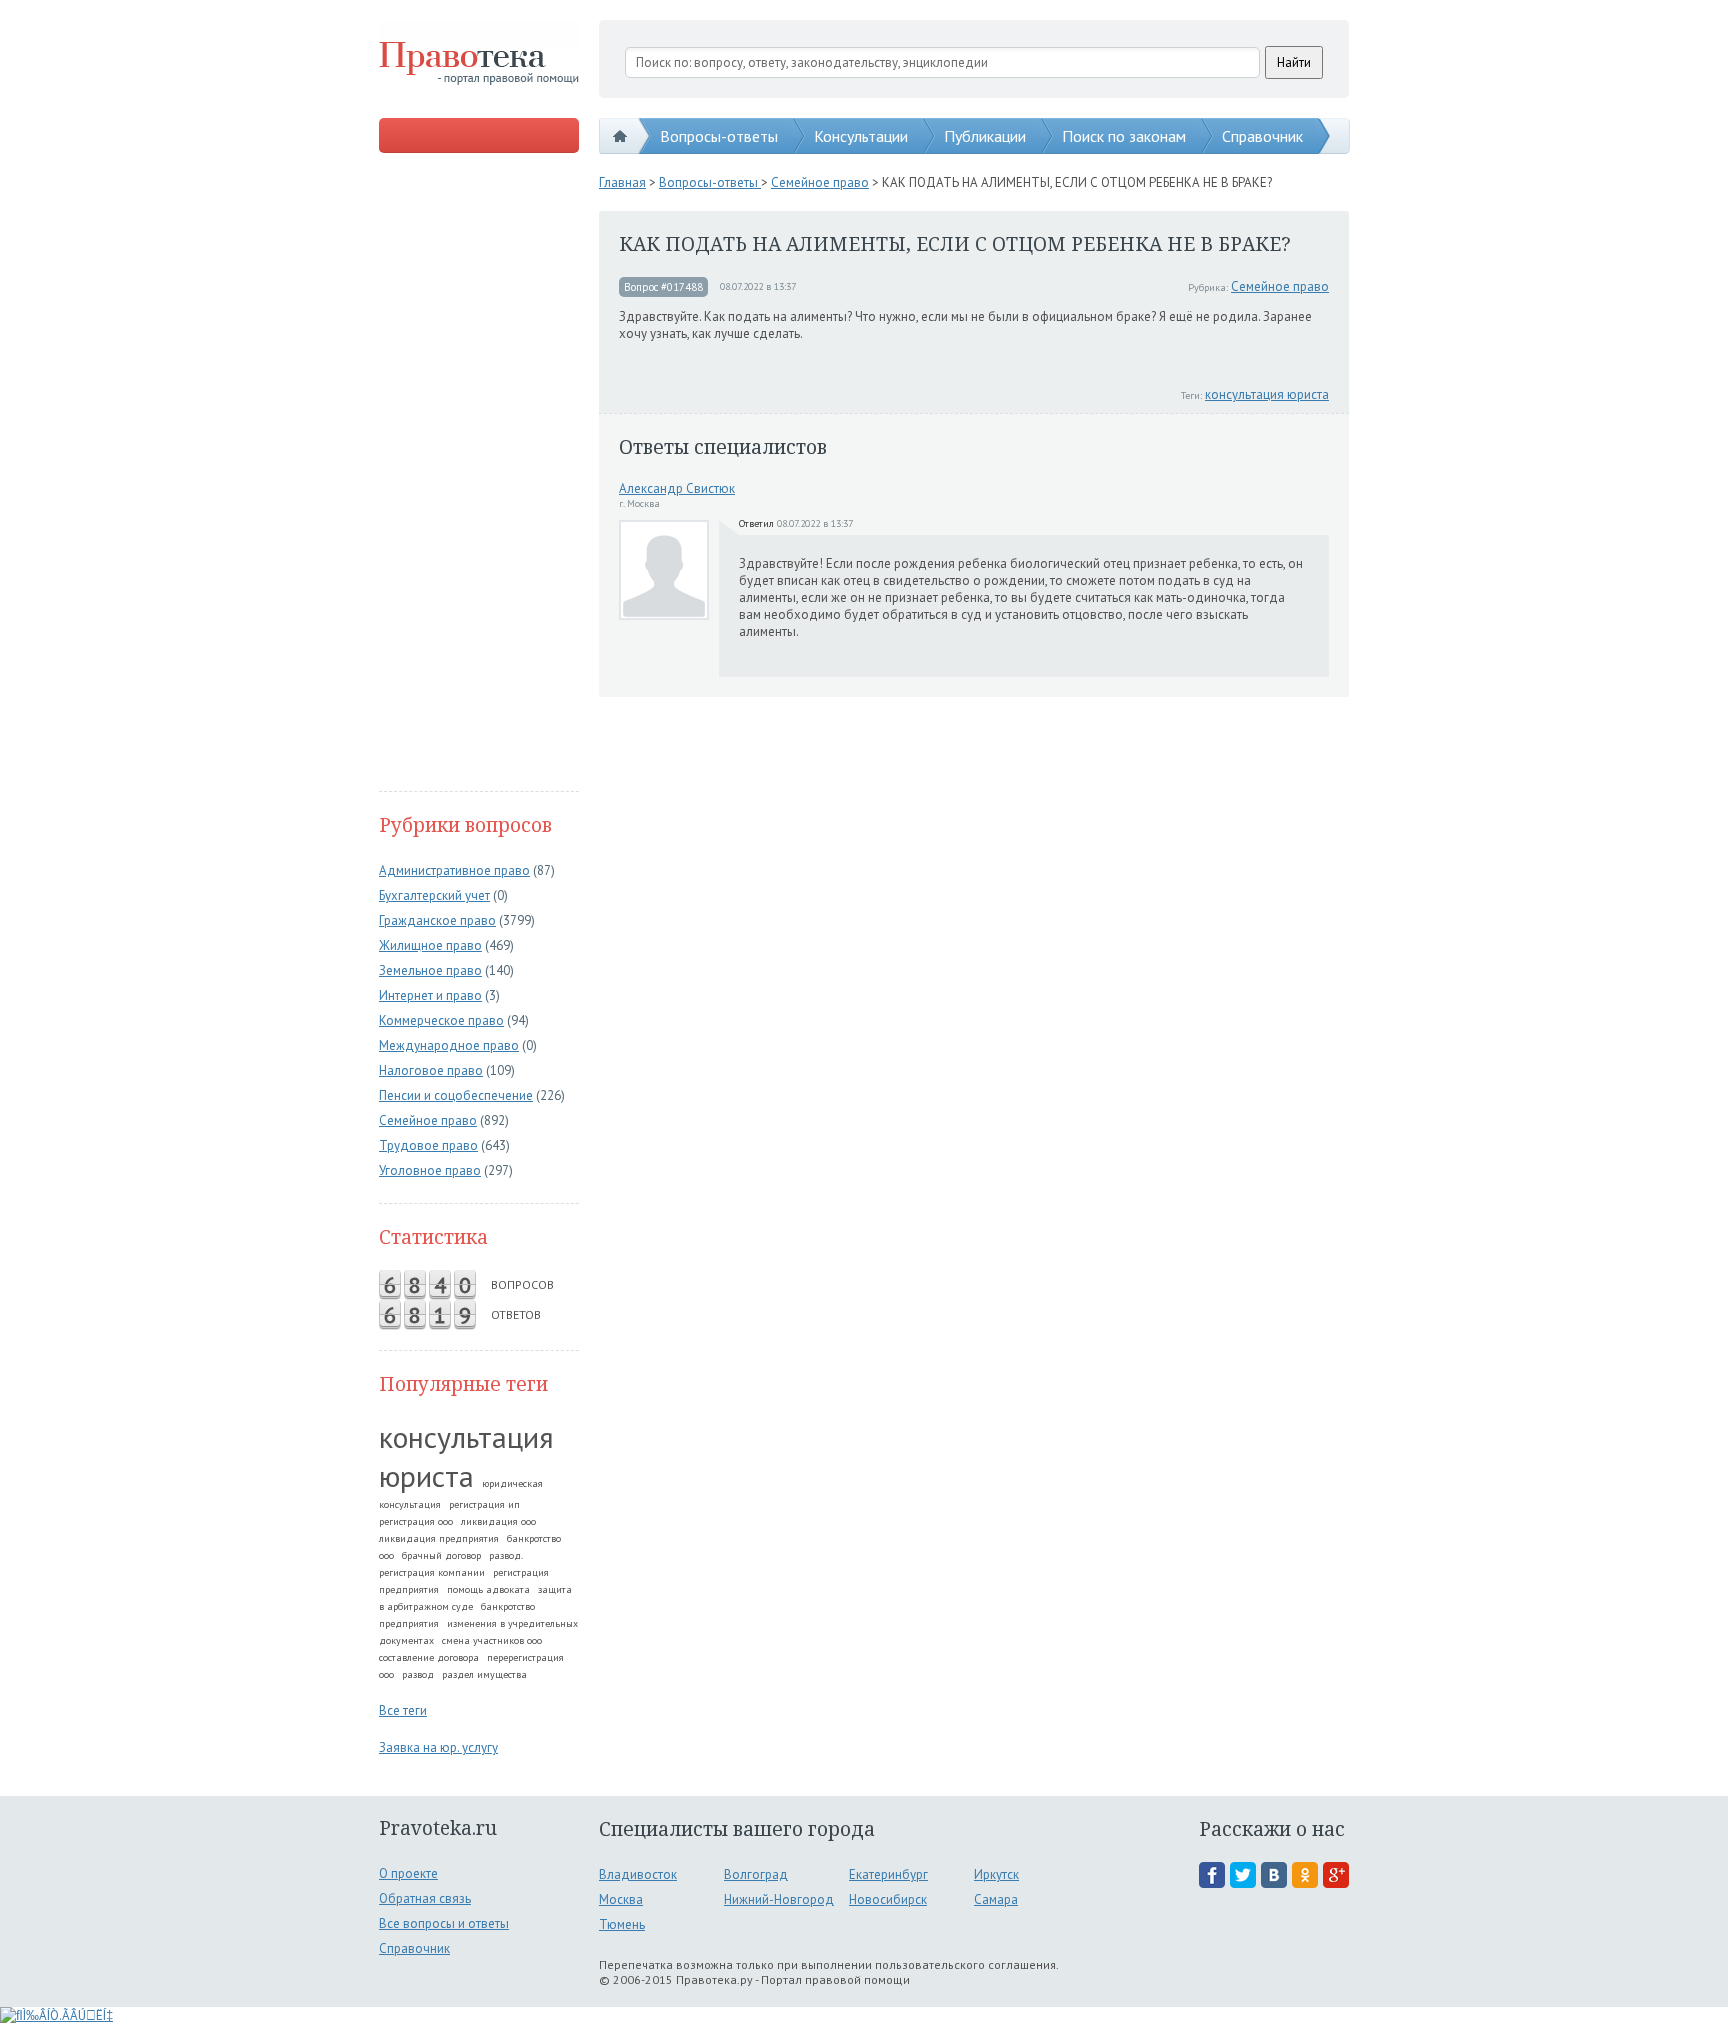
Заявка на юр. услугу (438, 1747)
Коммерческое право (441, 1020)
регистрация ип (484, 1504)
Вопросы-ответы (719, 136)
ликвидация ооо (498, 1521)
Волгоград (756, 1874)
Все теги (403, 1710)
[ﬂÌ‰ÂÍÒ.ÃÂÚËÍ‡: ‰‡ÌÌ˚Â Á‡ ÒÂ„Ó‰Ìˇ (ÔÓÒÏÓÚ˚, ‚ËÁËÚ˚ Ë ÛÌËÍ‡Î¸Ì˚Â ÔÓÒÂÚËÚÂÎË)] (56, 2015)
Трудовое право (428, 1145)
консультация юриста (466, 1456)
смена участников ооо (492, 1640)
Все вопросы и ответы (444, 1923)
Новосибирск (888, 1899)
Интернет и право (430, 995)
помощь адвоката (488, 1589)
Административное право (454, 870)
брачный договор (441, 1555)
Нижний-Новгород (779, 1899)
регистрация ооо (416, 1521)
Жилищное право (430, 945)
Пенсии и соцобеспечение (456, 1095)
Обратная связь (425, 1898)
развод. (506, 1555)
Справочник (1262, 136)
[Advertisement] (479, 474)
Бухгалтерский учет (434, 895)
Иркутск (996, 1874)
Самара (996, 1899)
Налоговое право (431, 1070)
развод (418, 1674)
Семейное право (428, 1120)
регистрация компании (432, 1572)
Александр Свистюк (677, 488)
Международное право (449, 1045)
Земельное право (430, 970)
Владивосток (638, 1874)
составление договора (429, 1657)
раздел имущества (484, 1674)
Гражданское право (437, 920)
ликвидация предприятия (439, 1538)
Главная (622, 182)
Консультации (861, 136)
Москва (621, 1899)
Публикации (985, 136)
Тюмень (622, 1924)
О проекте (408, 1873)
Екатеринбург (888, 1874)
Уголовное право (430, 1170)
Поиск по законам (1124, 136)
